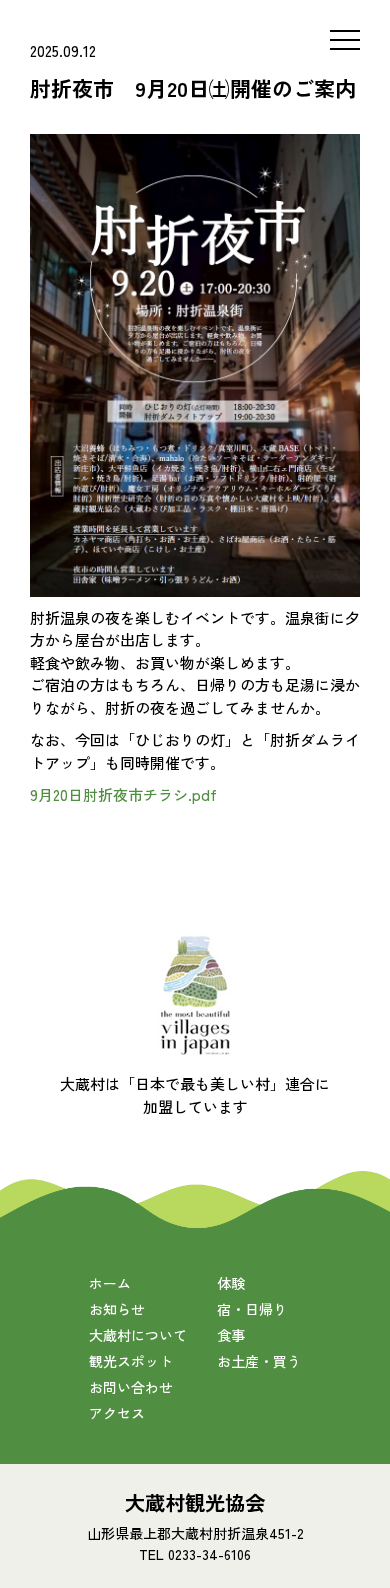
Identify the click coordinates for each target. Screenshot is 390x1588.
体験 (231, 1283)
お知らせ (117, 1309)
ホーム (110, 1283)
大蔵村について (138, 1335)
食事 (231, 1335)
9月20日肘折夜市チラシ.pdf (123, 794)
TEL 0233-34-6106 (195, 1554)
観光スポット (131, 1361)
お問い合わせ (131, 1387)
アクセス (117, 1413)
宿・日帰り (252, 1309)
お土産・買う (259, 1361)
